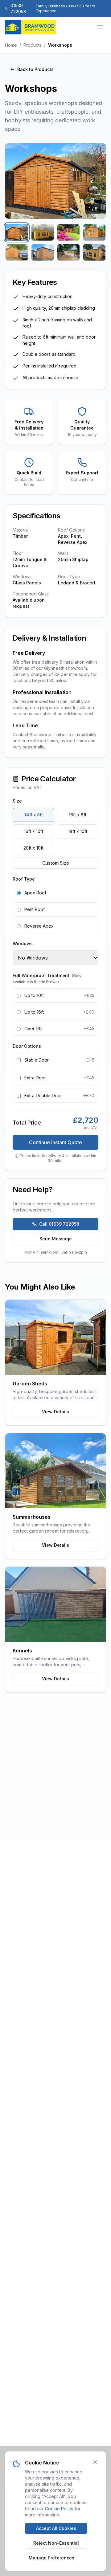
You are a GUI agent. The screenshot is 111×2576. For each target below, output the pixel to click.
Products (33, 45)
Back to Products (35, 69)
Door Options (27, 1046)
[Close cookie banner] (95, 2462)
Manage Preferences (51, 2558)
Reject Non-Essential (56, 2543)
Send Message (56, 1239)
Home (11, 45)
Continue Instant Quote (55, 1142)
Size (17, 801)
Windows (23, 943)
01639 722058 (18, 8)
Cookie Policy (59, 2509)
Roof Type (24, 879)
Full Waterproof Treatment (47, 978)
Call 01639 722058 (59, 1224)
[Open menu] (100, 27)
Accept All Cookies (56, 2528)
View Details (55, 1412)
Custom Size (56, 863)
